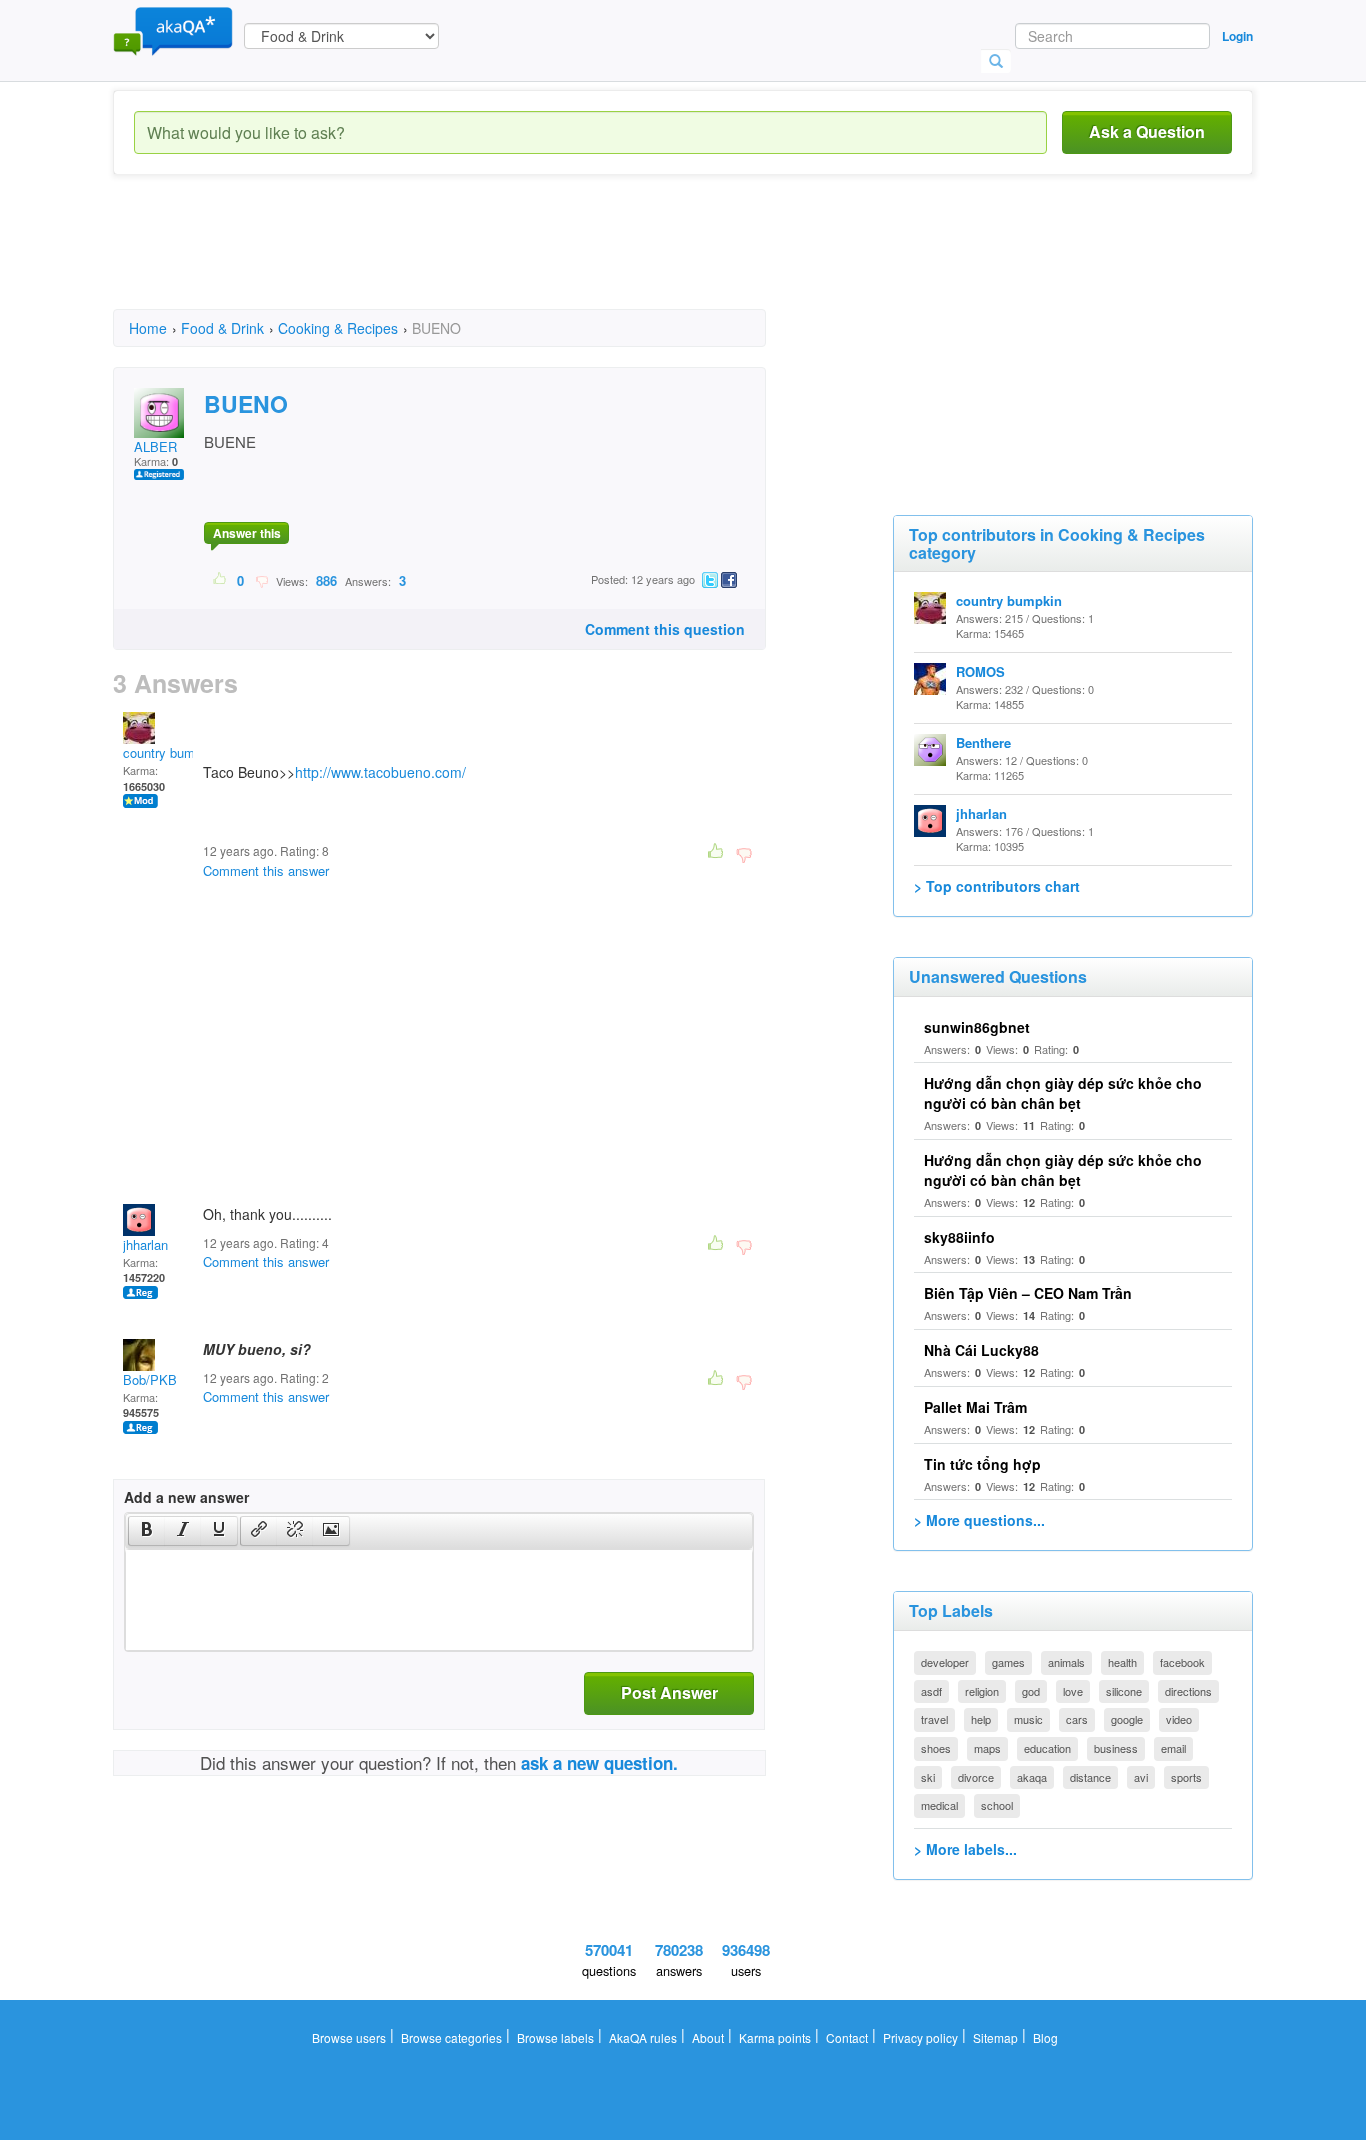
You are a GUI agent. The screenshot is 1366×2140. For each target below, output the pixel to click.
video (1179, 1719)
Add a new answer (186, 1497)
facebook (1182, 1662)
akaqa (1032, 1777)
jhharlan (145, 1244)
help (981, 1719)
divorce (976, 1777)
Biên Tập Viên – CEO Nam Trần (1028, 1293)
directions (1188, 1691)
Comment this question (665, 629)
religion (982, 1691)
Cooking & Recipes (338, 328)
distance (1090, 1777)
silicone (1124, 1691)
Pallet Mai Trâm (975, 1407)
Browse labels (555, 2037)
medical (939, 1805)
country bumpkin (171, 752)
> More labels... (965, 1849)
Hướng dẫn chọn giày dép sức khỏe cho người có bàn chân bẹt (1063, 1093)
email (1173, 1748)
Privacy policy (920, 2037)
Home (148, 328)
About (708, 2037)
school (997, 1805)
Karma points (775, 2037)
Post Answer (669, 1692)
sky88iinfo (959, 1237)
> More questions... (979, 1520)
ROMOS (980, 671)
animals (1066, 1662)
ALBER (155, 446)
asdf (931, 1691)
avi (1141, 1777)
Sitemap (995, 2037)
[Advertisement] (477, 260)
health (1122, 1662)
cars (1077, 1719)
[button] (146, 1531)
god (1031, 1691)
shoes (936, 1748)
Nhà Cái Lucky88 (981, 1350)
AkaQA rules (643, 2037)
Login (1237, 36)
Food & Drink (222, 328)
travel (934, 1719)
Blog (1045, 2037)
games (1008, 1662)
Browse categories (451, 2037)
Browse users (349, 2037)
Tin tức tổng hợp (982, 1464)
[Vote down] (261, 580)
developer (945, 1662)
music (1028, 1719)
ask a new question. (599, 1763)
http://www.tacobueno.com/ (380, 772)
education (1047, 1748)
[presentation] (147, 1531)
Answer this (247, 533)
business (1116, 1748)
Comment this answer (266, 870)
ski (928, 1777)
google (1127, 1719)
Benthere (983, 742)
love (1073, 1691)
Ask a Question (1147, 131)
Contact (847, 2037)
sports (1186, 1777)
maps (987, 1748)
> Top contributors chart (997, 886)
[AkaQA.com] (173, 30)
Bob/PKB (150, 1379)
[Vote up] (220, 580)
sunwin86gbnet (977, 1027)
